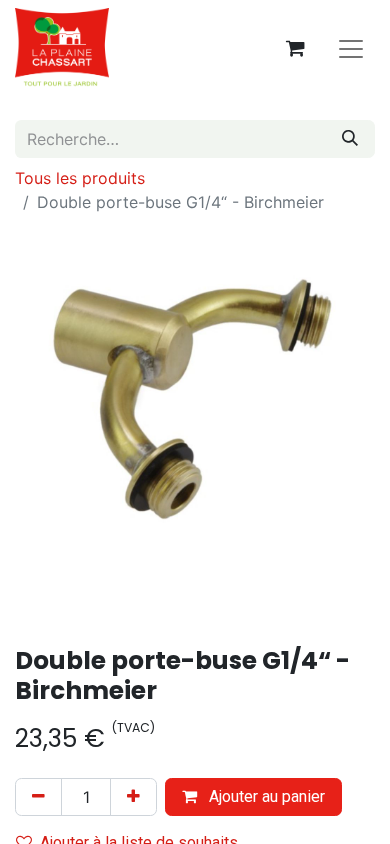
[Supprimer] (38, 797)
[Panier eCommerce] (295, 48)
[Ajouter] (133, 797)
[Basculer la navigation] (351, 48)
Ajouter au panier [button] (265, 796)
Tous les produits (80, 178)
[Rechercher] (350, 139)
